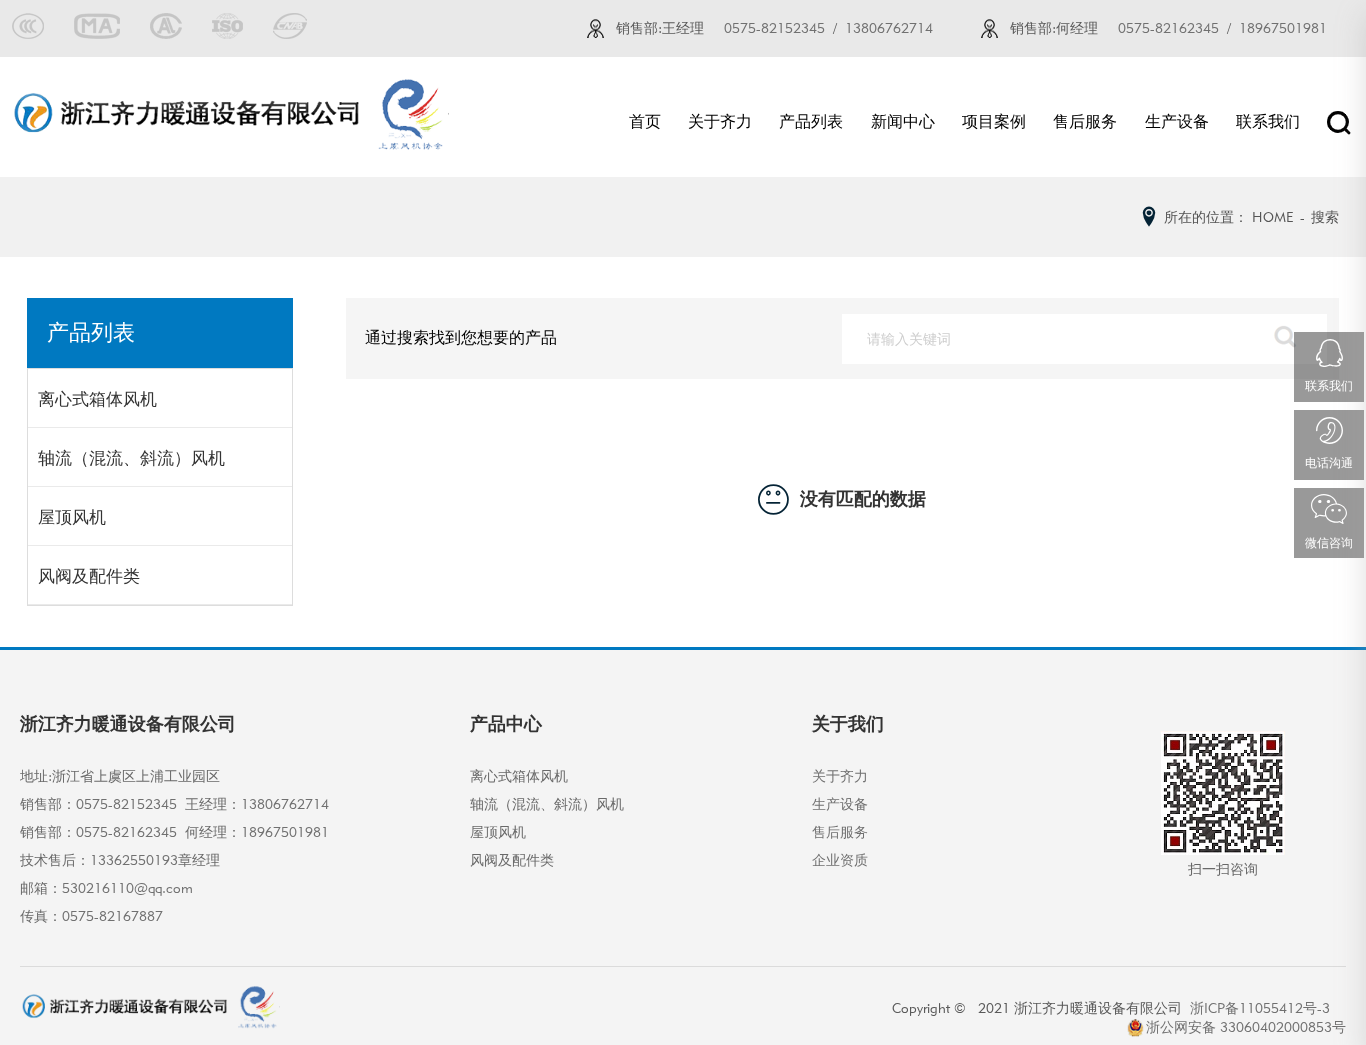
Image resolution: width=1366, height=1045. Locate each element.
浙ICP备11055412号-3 (1264, 1008)
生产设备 (1177, 121)
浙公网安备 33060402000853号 (1246, 1027)
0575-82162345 (1168, 28)
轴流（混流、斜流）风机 (131, 458)
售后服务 (1085, 121)
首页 (645, 121)
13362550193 (134, 860)
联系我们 (1268, 121)
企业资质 (840, 860)
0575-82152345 (774, 28)
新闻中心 (903, 121)
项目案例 (994, 121)
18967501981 (1283, 28)
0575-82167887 (112, 916)
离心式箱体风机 (97, 399)
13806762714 (889, 28)
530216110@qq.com (127, 888)
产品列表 (811, 121)
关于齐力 (720, 121)
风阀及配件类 (89, 576)
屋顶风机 (72, 517)
